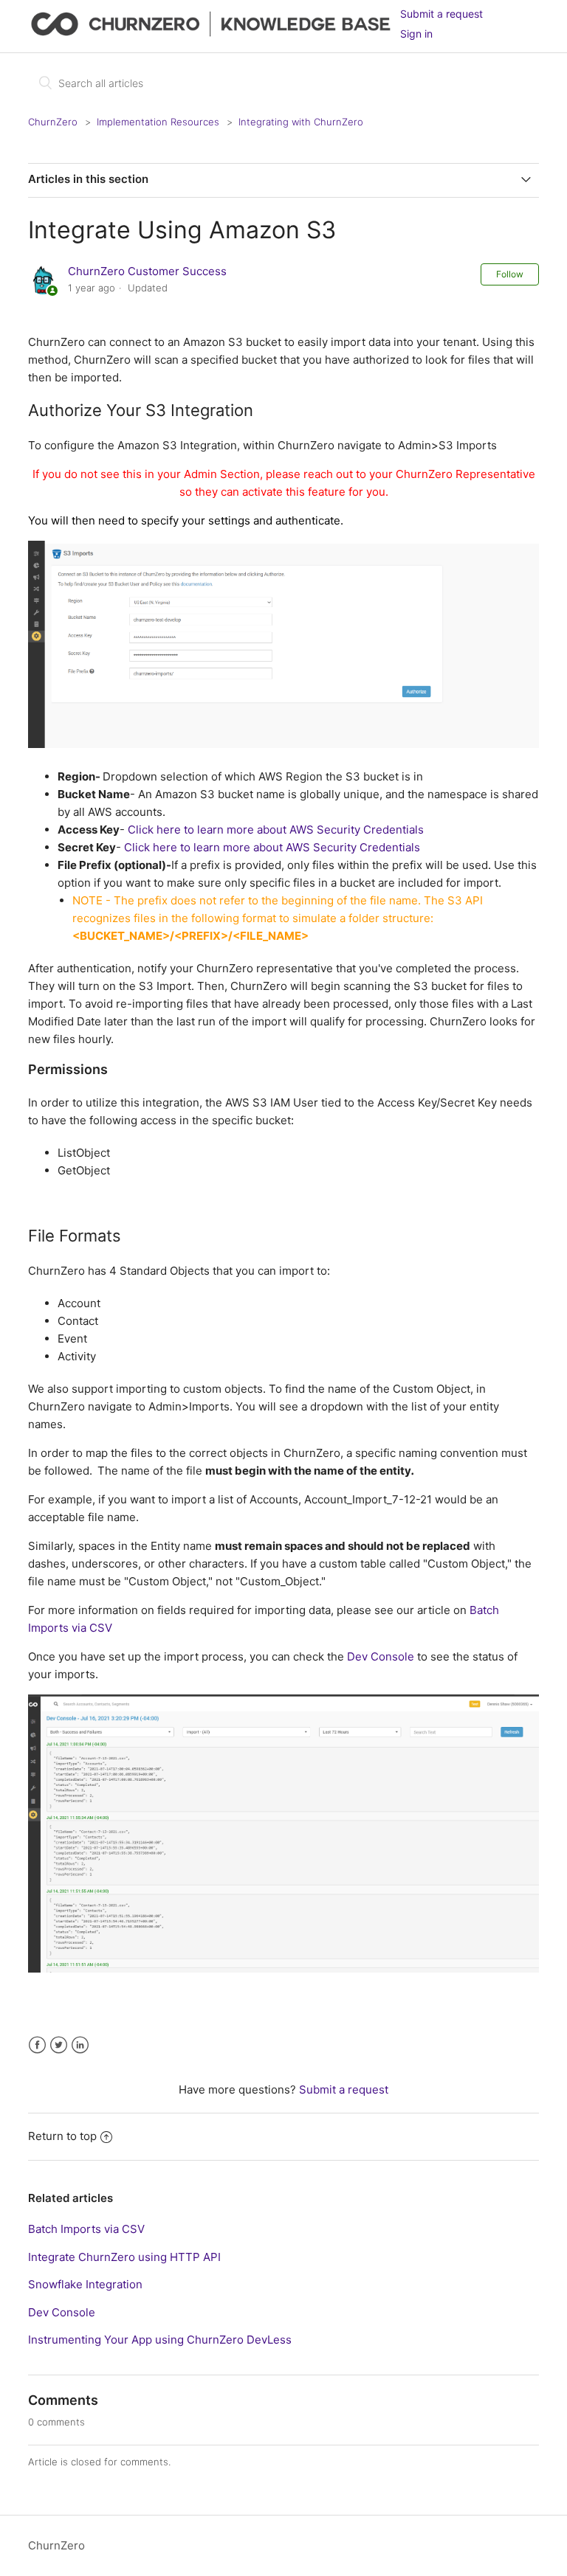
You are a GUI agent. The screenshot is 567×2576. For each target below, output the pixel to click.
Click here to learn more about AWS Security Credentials (276, 830)
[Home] (214, 34)
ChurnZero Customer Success (147, 271)
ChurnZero (53, 122)
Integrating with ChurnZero (301, 122)
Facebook (37, 2045)
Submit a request (441, 14)
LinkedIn (80, 2045)
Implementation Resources (158, 122)
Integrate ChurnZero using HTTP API (124, 2257)
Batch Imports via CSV (86, 2229)
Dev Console (381, 1656)
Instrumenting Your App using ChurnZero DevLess (160, 2340)
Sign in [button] (416, 34)
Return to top (62, 2136)
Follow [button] (510, 274)
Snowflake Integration (85, 2284)
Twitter (59, 2045)
